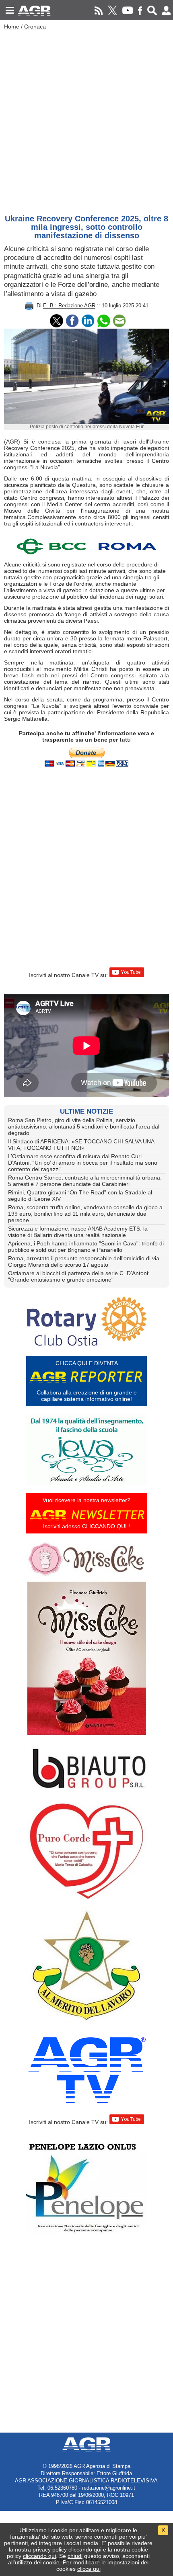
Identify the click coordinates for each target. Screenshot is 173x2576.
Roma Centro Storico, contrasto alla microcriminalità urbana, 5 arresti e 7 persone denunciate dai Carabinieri (85, 1181)
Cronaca (35, 27)
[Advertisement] (86, 120)
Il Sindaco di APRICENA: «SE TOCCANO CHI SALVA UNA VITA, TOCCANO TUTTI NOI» (81, 1145)
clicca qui (89, 2569)
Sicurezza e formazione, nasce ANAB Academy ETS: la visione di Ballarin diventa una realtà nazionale (78, 1232)
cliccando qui (85, 2549)
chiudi (75, 2556)
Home (12, 27)
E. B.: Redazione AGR (69, 306)
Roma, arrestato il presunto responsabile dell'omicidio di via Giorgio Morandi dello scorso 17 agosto (84, 1261)
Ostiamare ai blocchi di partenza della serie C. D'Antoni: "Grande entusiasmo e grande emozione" (79, 1276)
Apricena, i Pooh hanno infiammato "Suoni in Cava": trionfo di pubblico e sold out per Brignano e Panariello (86, 1247)
